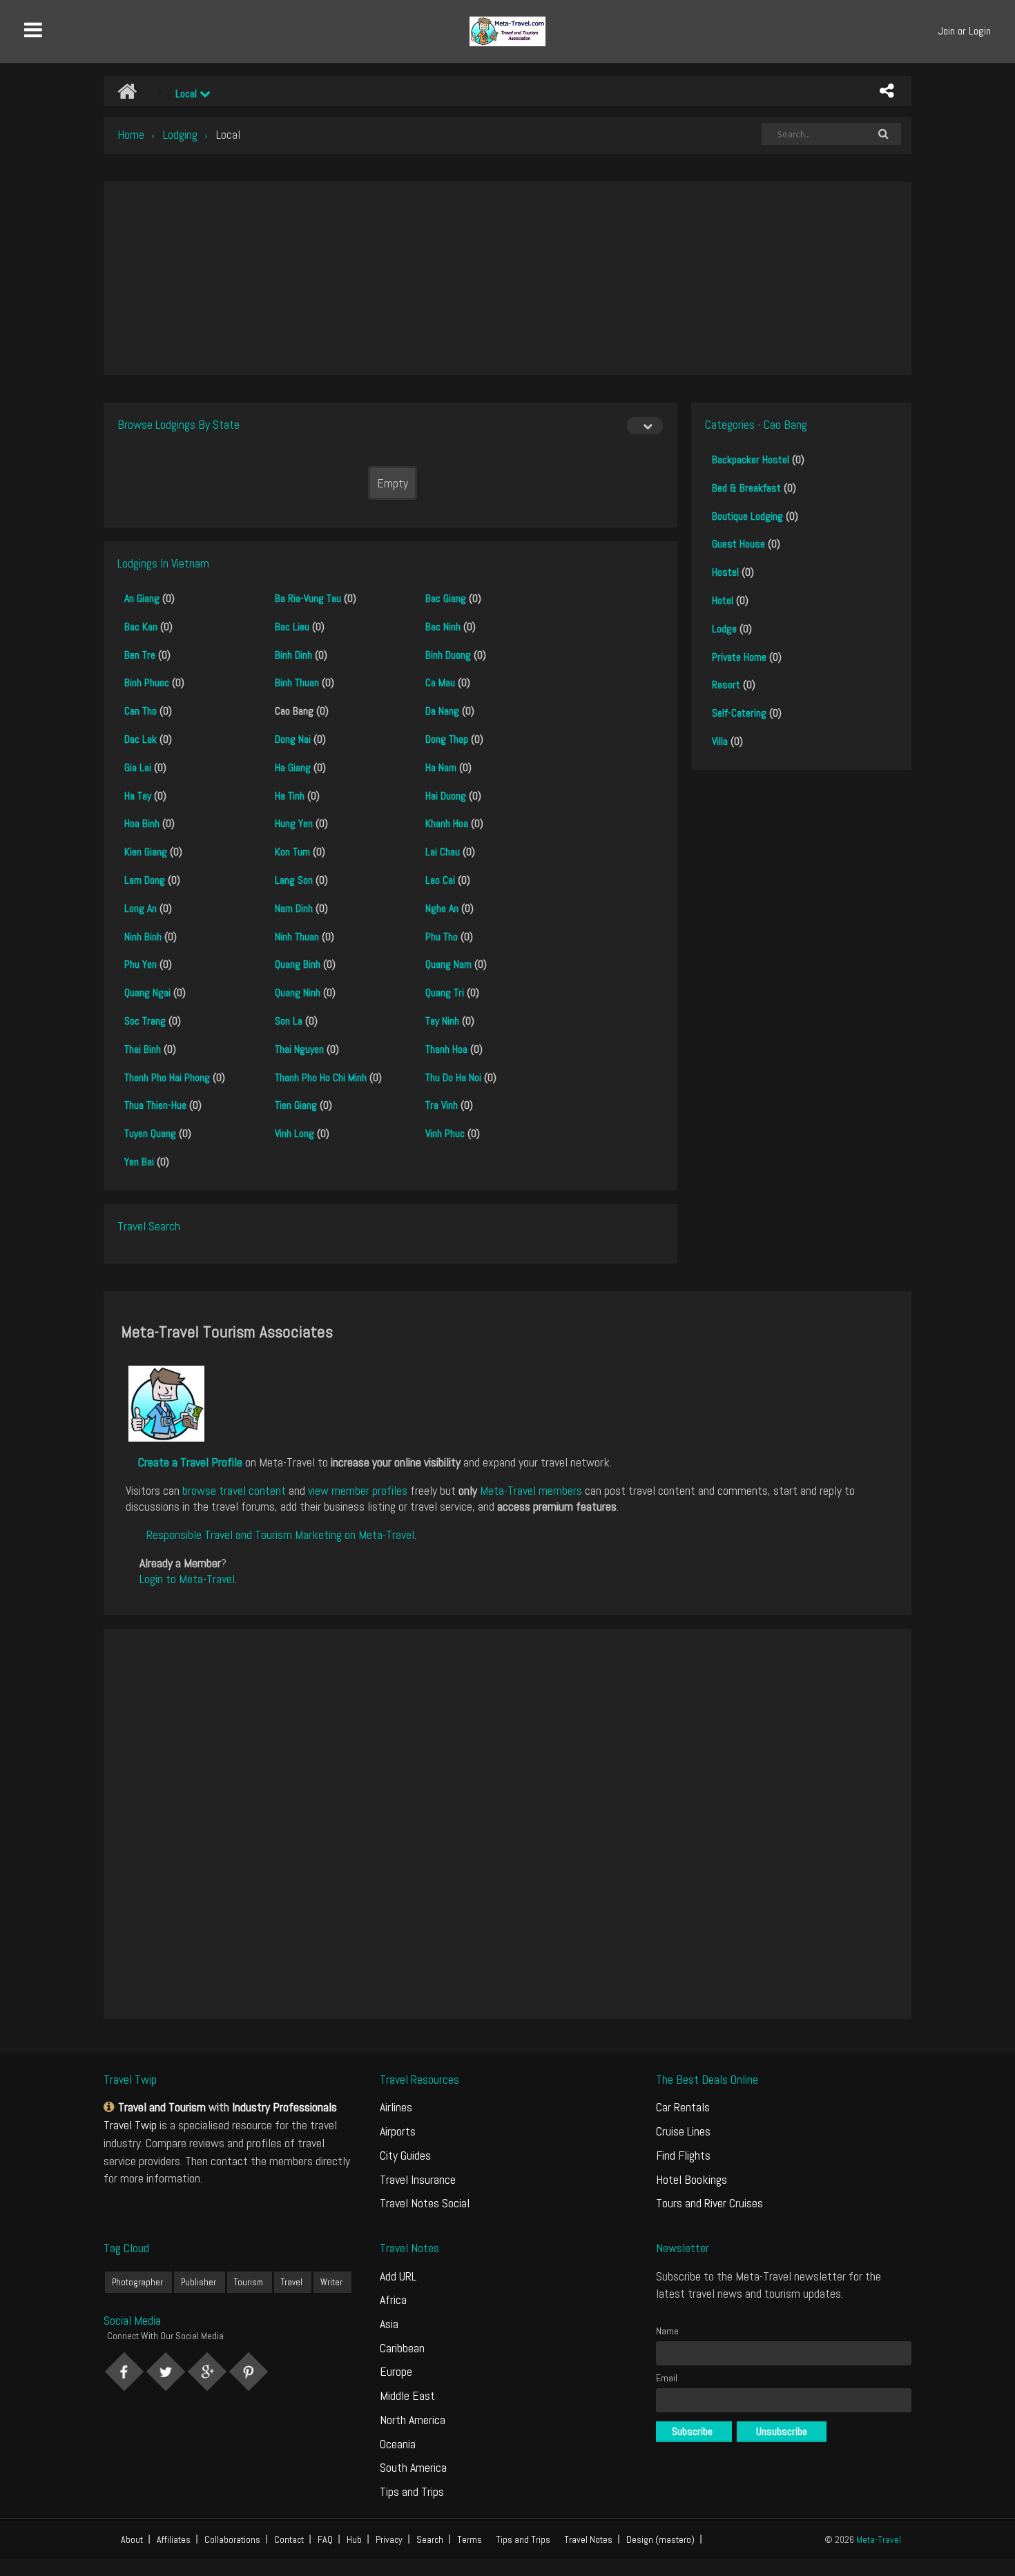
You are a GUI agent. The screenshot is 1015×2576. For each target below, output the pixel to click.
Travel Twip (130, 2125)
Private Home (739, 657)
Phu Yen (141, 964)
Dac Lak (141, 739)
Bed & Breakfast (746, 488)
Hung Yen (294, 823)
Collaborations (232, 2539)
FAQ (325, 2539)
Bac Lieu (292, 627)
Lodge (724, 629)
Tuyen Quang (150, 1133)
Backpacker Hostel (751, 459)
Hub (354, 2539)
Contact (289, 2539)
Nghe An (442, 908)
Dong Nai (293, 739)
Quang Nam (448, 964)
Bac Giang (446, 598)
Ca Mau (440, 682)
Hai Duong (446, 796)
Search (430, 2539)
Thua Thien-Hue (155, 1105)
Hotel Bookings (692, 2179)
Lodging (180, 134)
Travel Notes (588, 2539)
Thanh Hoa (446, 1049)
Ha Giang (293, 767)
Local (187, 94)
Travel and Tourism (162, 2107)
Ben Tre (140, 655)
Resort (726, 685)
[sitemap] (111, 2107)
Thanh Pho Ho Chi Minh (321, 1077)
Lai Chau (443, 852)
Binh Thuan (297, 682)
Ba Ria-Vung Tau (308, 598)
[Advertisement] (507, 278)
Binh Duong (448, 655)
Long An (141, 908)
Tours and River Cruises (709, 2203)
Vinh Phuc (445, 1133)
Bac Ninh (443, 627)
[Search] (883, 134)
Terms (470, 2539)
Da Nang (442, 711)
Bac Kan (141, 627)
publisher (199, 2282)
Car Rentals (683, 2107)
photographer (137, 2282)
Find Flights (683, 2155)
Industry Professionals (284, 2107)
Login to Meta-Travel (187, 1579)
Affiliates (174, 2539)
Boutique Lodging (747, 516)
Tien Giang (296, 1105)
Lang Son (294, 880)
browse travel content (234, 1490)
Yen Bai (139, 1162)
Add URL (398, 2276)
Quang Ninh (298, 992)
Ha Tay (138, 796)
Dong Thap (447, 739)
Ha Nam (441, 767)
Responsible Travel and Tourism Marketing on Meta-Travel (280, 1534)
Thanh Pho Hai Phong (167, 1077)
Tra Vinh (442, 1105)
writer (331, 2282)
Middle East (407, 2395)
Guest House (738, 544)
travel (292, 2282)
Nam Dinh (294, 908)
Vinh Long (294, 1133)
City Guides (405, 2155)
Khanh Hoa (447, 823)
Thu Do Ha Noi (453, 1077)
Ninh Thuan (297, 937)
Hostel (725, 572)
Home (131, 134)
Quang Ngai (147, 992)
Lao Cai (440, 880)
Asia (389, 2324)
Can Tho (141, 711)
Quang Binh (298, 964)
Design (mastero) (660, 2539)
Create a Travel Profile (190, 1462)
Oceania (398, 2444)
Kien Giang (146, 852)
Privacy (389, 2539)
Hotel (723, 600)
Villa (720, 741)
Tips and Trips (412, 2491)
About (132, 2539)
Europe (396, 2371)
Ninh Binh (143, 937)
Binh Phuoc (147, 682)
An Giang (142, 598)
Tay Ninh (442, 1021)
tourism (249, 2282)
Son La (289, 1021)
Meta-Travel (879, 2539)
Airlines (396, 2107)
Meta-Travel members (531, 1490)
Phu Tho (442, 937)
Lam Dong (145, 880)
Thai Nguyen (299, 1049)
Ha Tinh (290, 796)
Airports (398, 2131)
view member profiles (358, 1490)
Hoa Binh (142, 823)
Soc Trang (145, 1021)
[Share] (887, 91)
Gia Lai (138, 767)
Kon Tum (292, 852)
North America (413, 2420)
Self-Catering (739, 713)
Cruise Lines (683, 2131)
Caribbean (402, 2348)
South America (413, 2467)
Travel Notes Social (425, 2203)
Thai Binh (143, 1049)
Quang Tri (445, 992)
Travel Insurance (418, 2179)
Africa (393, 2299)
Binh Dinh (293, 655)
